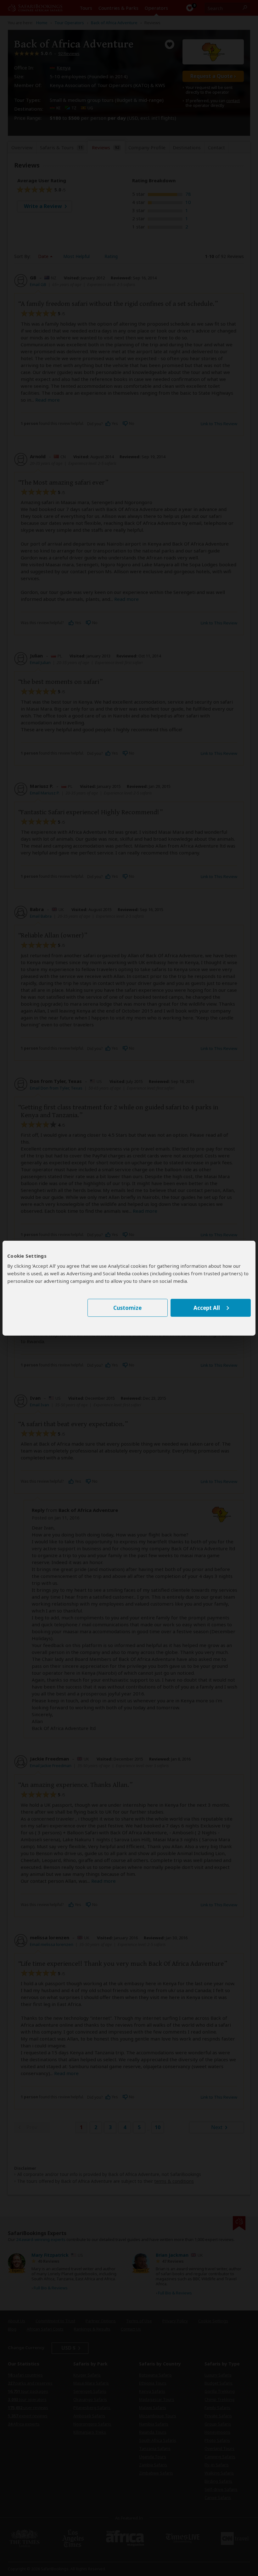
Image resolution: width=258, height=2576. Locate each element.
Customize (127, 1308)
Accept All (207, 1308)
